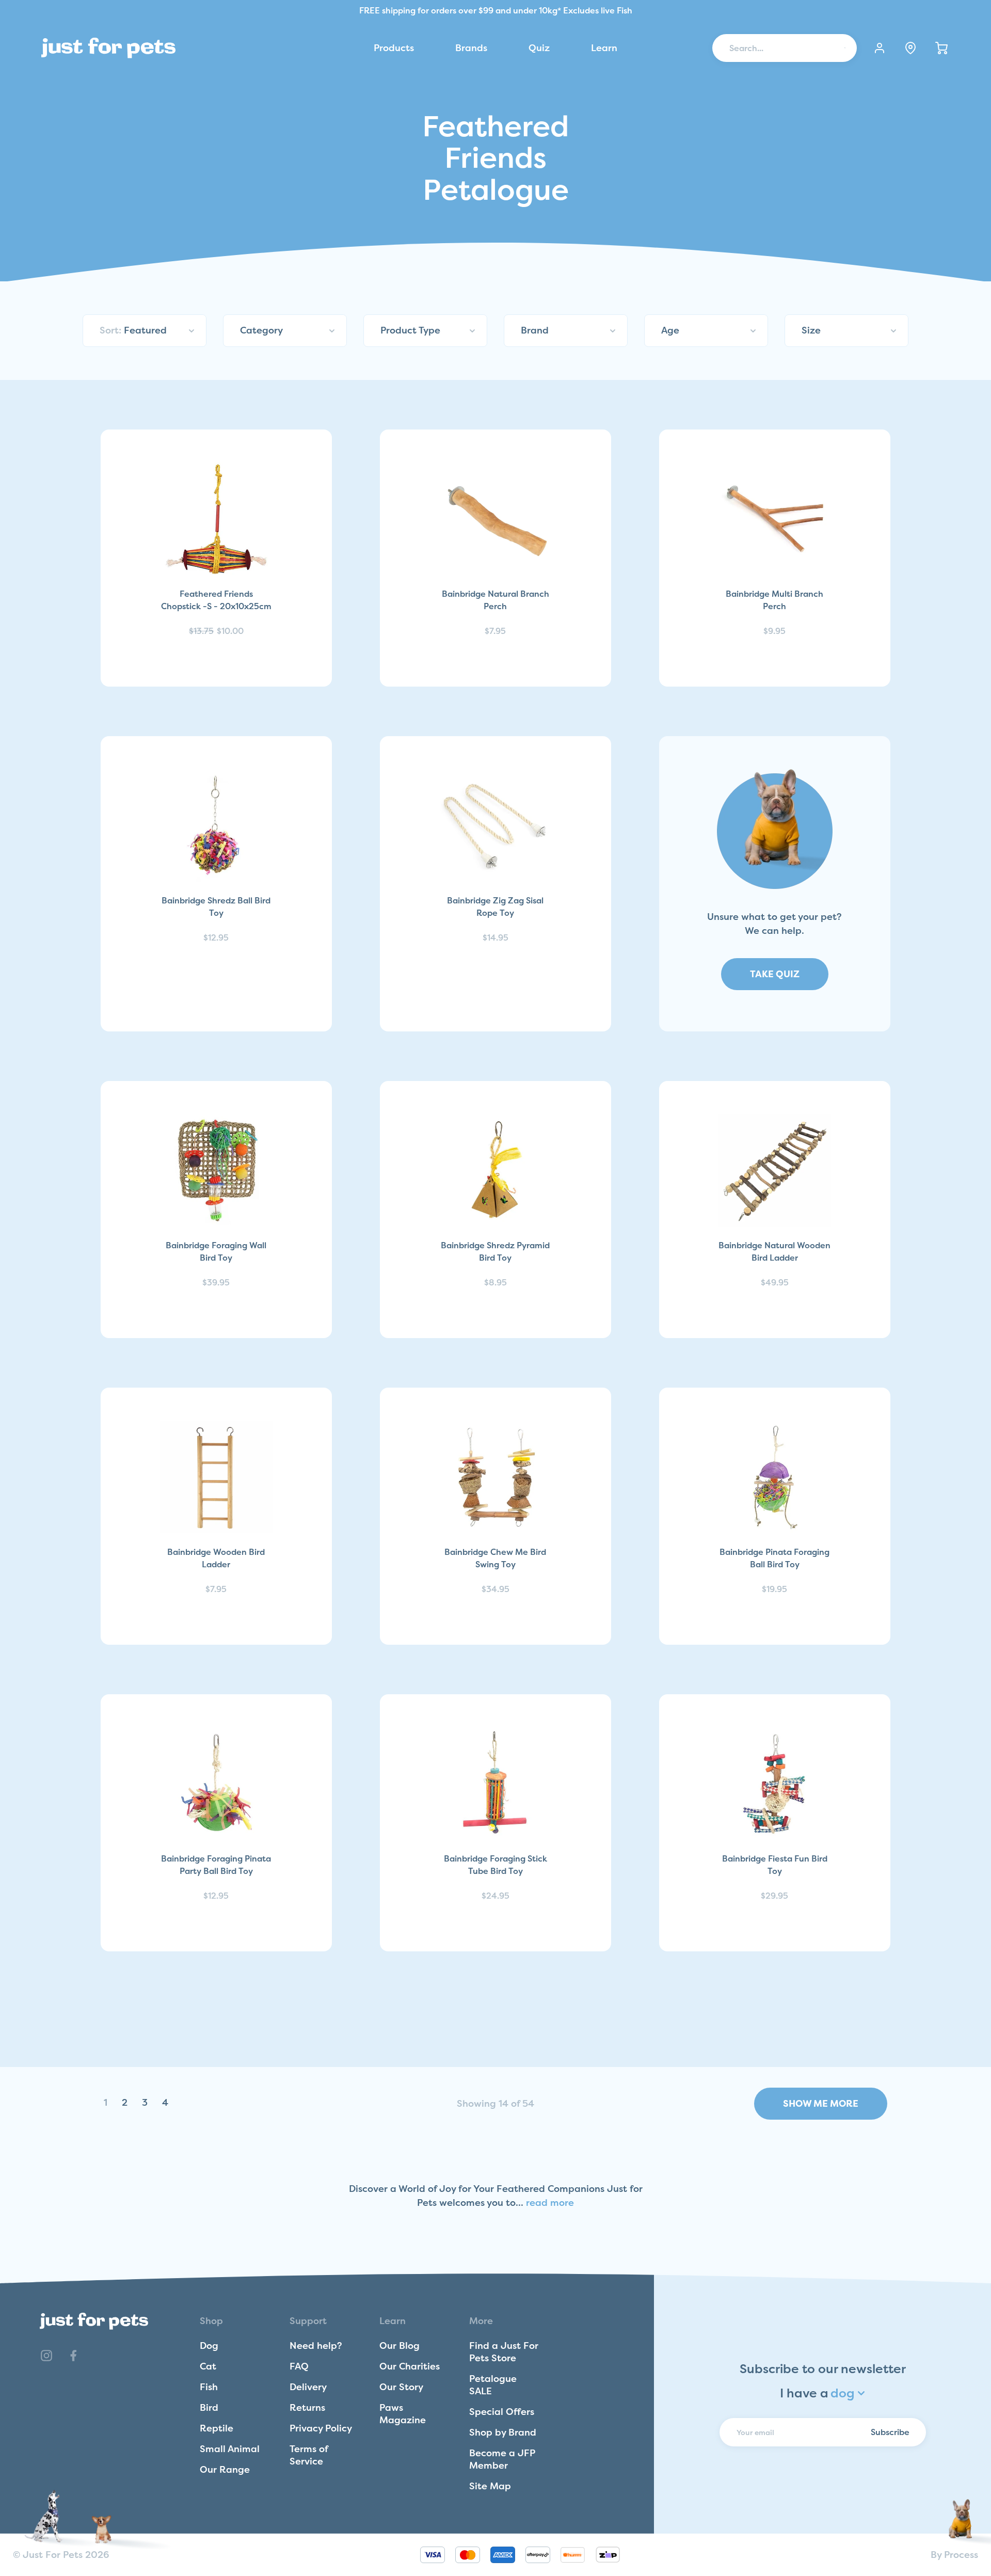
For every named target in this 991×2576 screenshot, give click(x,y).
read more (550, 2203)
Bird (209, 2407)
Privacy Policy (321, 2428)
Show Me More (821, 2103)
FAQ (299, 2366)
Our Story (401, 2387)
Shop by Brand (503, 2432)
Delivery (308, 2387)
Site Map (490, 2486)
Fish (209, 2387)
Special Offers (502, 2412)
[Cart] (941, 48)
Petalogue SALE (493, 2385)
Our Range (225, 2469)
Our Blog (399, 2346)
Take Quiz (775, 974)
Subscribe (890, 2432)
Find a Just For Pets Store (504, 2352)
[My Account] (880, 48)
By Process (954, 2555)
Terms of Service (309, 2455)
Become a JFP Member (502, 2459)
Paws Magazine (403, 2414)
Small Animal (230, 2449)
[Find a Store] (910, 48)
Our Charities (410, 2366)
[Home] (108, 48)
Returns (307, 2407)
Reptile (217, 2428)
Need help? (316, 2346)
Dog (209, 2346)
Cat (208, 2366)
